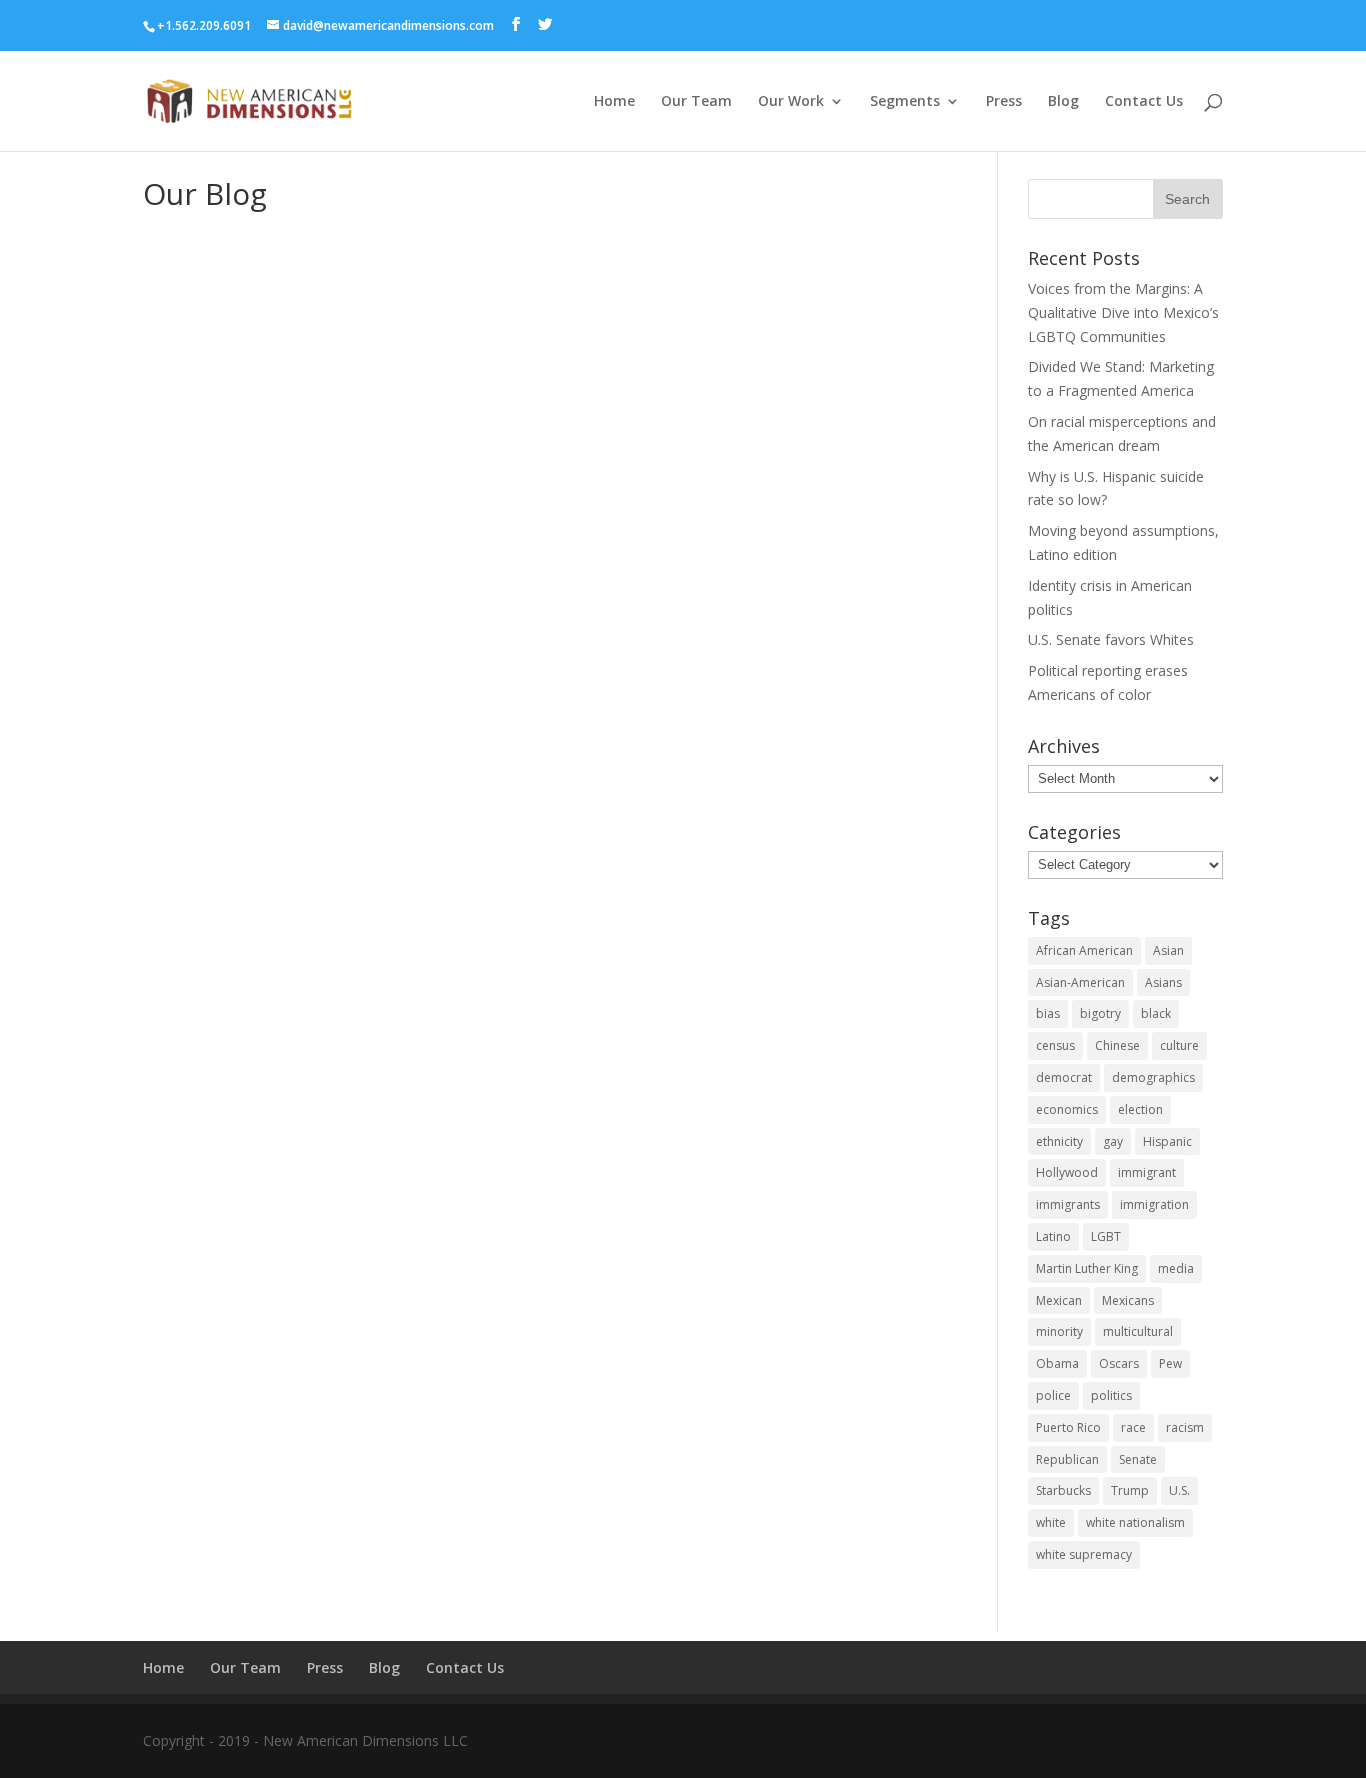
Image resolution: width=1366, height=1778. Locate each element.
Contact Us (1144, 102)
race (1133, 1427)
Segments (905, 102)
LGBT (1106, 1236)
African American (1084, 950)
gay (1113, 1141)
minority (1059, 1331)
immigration (1154, 1204)
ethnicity (1059, 1141)
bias (1048, 1013)
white (1051, 1522)
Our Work (791, 102)
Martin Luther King (1087, 1268)
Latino (1053, 1236)
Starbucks (1063, 1490)
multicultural (1138, 1331)
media (1176, 1268)
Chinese (1117, 1045)
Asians (1163, 982)
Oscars (1119, 1363)
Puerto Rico (1068, 1427)
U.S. (1179, 1490)
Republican (1067, 1459)
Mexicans (1128, 1300)
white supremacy (1084, 1554)
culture (1179, 1045)
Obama (1057, 1363)
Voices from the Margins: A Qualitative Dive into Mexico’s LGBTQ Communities (1123, 312)
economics (1067, 1109)
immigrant (1147, 1172)
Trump (1130, 1490)
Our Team (696, 102)
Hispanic (1167, 1141)
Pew (1170, 1363)
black (1156, 1013)
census (1055, 1045)
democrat (1064, 1077)
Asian (1168, 950)
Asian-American (1080, 982)
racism (1185, 1427)
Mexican (1059, 1300)
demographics (1153, 1077)
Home (614, 102)
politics (1111, 1395)
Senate (1138, 1459)
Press (1004, 102)
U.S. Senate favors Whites (1111, 639)
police (1053, 1395)
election (1140, 1109)
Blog (1063, 102)
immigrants (1068, 1204)
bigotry (1100, 1013)
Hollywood (1067, 1172)
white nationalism (1135, 1522)
